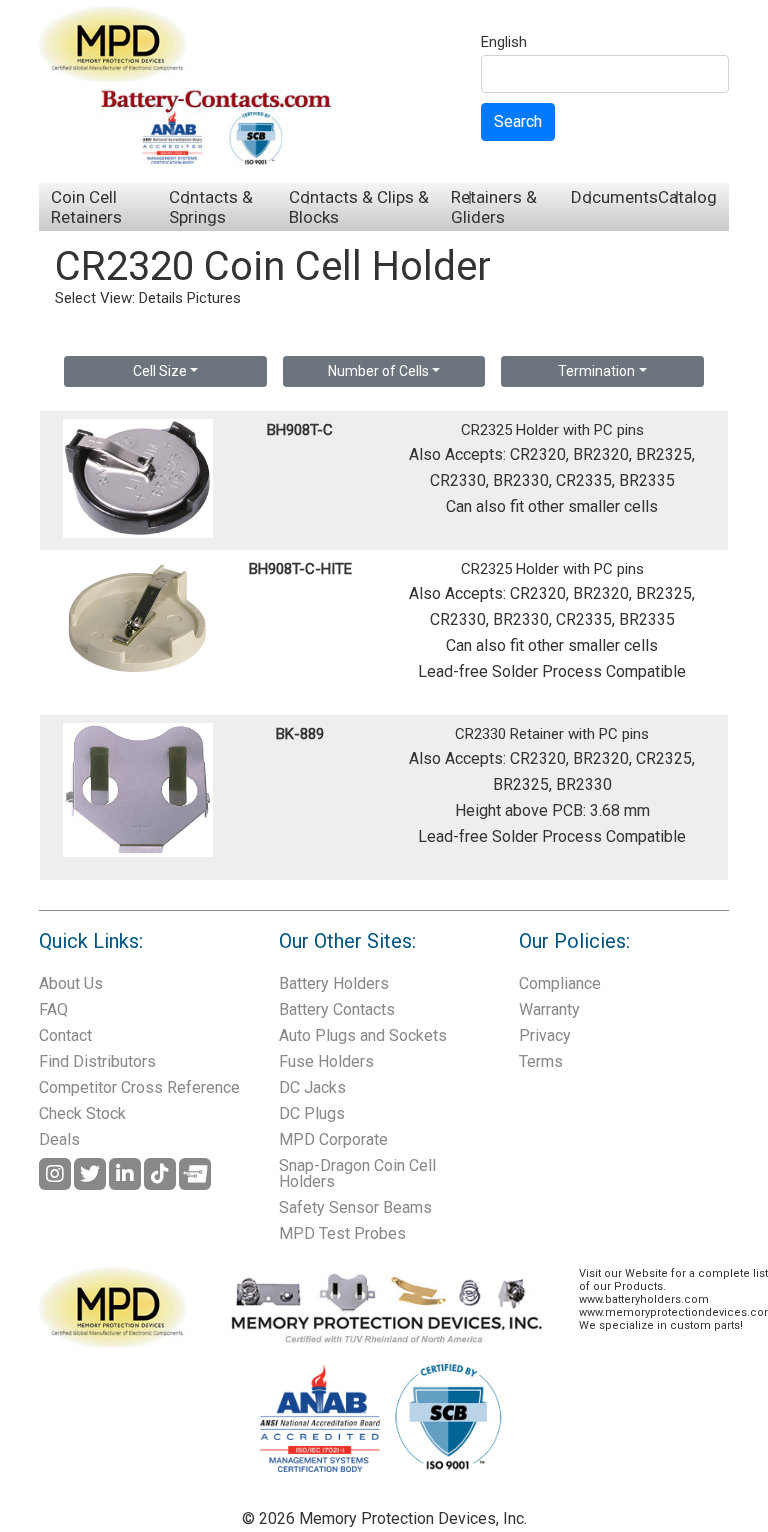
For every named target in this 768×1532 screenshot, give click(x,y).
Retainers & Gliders (494, 207)
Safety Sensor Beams (355, 1207)
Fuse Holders (326, 1061)
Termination (596, 371)
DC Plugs (312, 1113)
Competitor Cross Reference (139, 1087)
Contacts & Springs (211, 207)
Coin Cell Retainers (86, 207)
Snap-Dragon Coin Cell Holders (357, 1173)
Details (161, 298)
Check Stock (82, 1113)
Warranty (549, 1009)
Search (518, 121)
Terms (541, 1061)
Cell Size (160, 371)
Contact (65, 1035)
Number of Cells (378, 371)
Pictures (214, 298)
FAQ (53, 1009)
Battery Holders (334, 983)
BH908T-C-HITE (300, 569)
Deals (59, 1139)
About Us (71, 983)
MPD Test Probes (342, 1233)
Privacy (545, 1035)
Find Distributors (97, 1061)
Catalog (687, 197)
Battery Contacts (337, 1009)
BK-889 (300, 734)
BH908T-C (300, 430)
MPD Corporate (333, 1139)
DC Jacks (312, 1087)
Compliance (560, 983)
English (504, 43)
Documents (614, 197)
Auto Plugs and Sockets (363, 1035)
